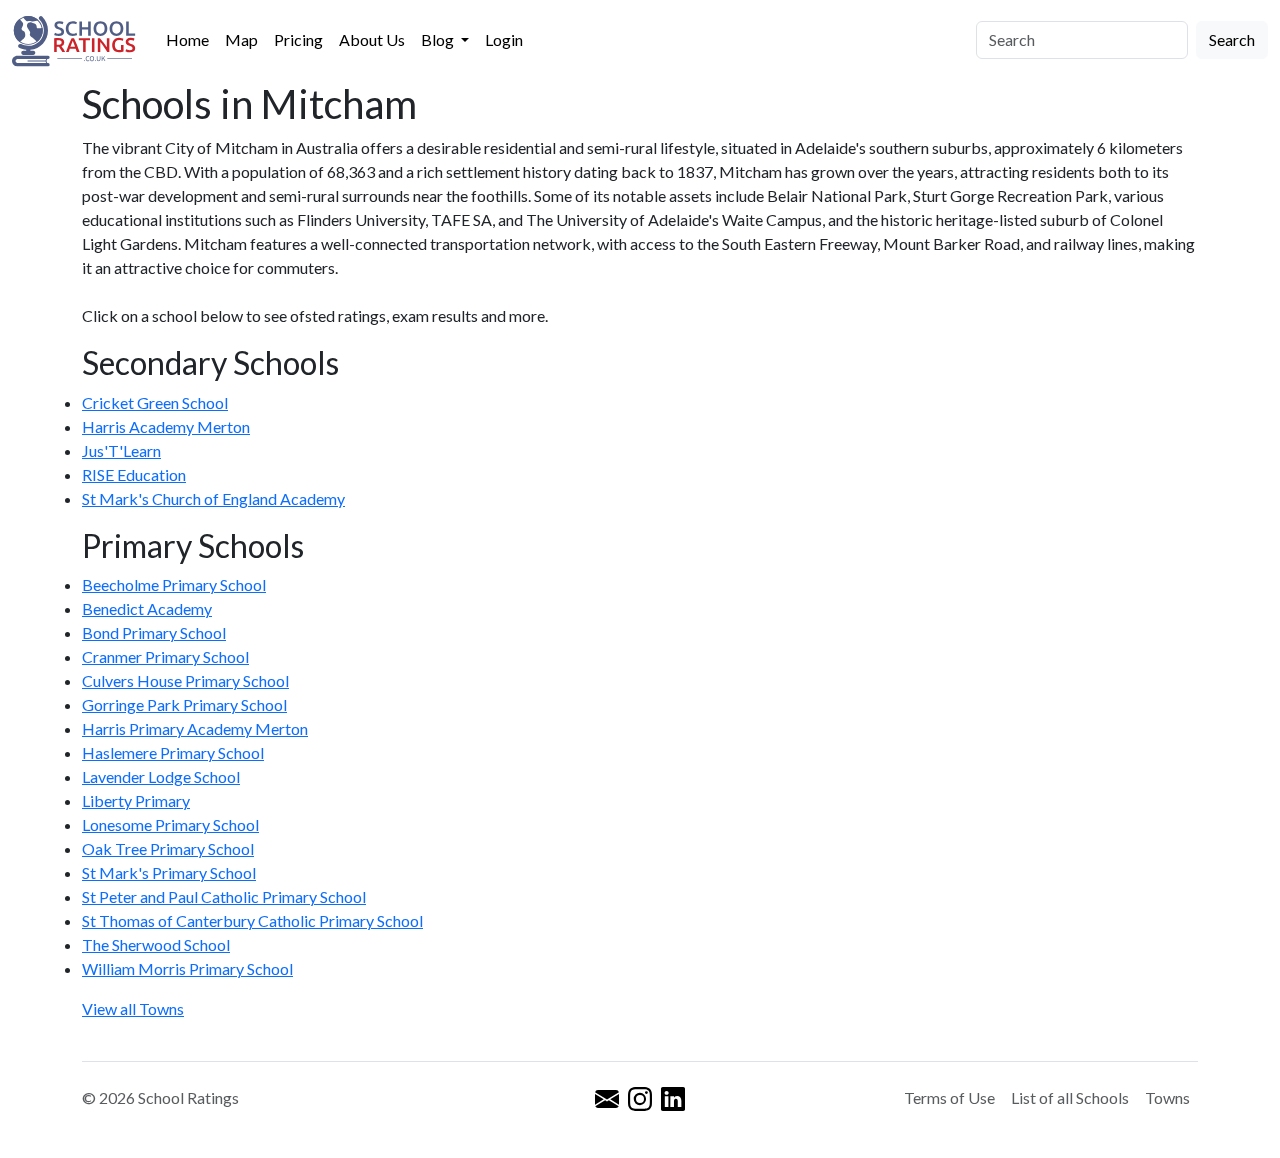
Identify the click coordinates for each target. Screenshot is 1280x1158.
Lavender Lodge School (161, 776)
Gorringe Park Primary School (184, 704)
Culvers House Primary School (185, 680)
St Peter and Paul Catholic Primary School (224, 896)
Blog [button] (439, 39)
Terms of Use (949, 1097)
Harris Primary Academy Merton (195, 728)
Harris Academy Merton (166, 426)
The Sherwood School (156, 944)
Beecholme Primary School (174, 584)
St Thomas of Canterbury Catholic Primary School (252, 920)
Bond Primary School (154, 632)
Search (1232, 39)
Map (241, 39)
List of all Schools (1070, 1097)
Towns (1167, 1097)
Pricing (298, 39)
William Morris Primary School (187, 968)
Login (504, 39)
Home (187, 39)
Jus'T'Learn (121, 450)
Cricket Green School (155, 402)
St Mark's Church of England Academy (213, 498)
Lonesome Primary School (170, 824)
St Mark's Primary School (169, 872)
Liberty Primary (136, 800)
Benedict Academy (147, 608)
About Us (372, 39)
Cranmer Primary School (165, 656)
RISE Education (134, 474)
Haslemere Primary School (173, 752)
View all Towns (133, 1008)
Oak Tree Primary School (168, 848)
